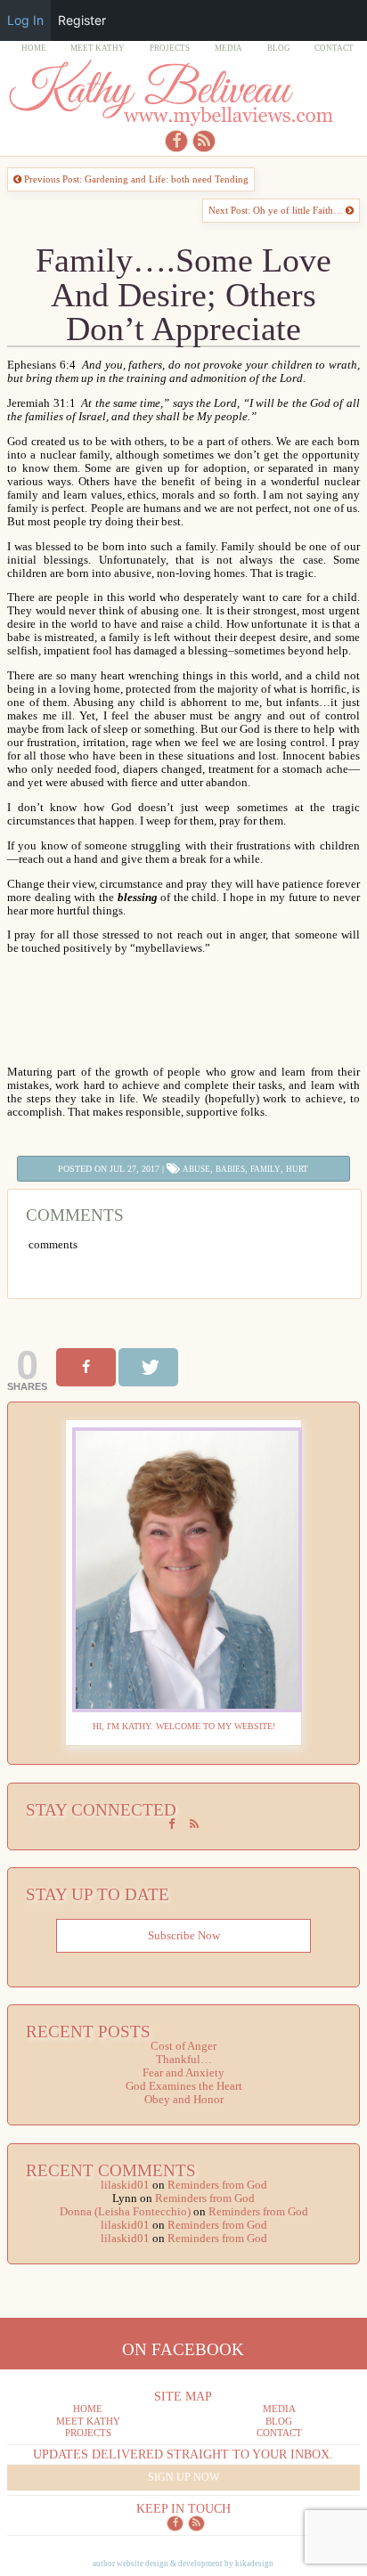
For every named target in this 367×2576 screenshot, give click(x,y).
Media (228, 48)
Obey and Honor (184, 2100)
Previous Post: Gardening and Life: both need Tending (135, 179)
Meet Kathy (98, 48)
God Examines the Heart (184, 2086)
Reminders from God (217, 2185)
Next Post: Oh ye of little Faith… (277, 210)
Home (34, 48)
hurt (297, 1169)
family (265, 1169)
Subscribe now (184, 1936)
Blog (279, 48)
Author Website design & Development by (183, 2564)
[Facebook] (86, 1367)
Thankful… (184, 2060)
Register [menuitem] (82, 20)
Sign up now (183, 2477)
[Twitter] (148, 1367)
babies (230, 1169)
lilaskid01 (125, 2185)
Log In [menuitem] (25, 20)
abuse (196, 1169)
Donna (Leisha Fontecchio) (125, 2212)
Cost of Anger (183, 2046)
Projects (170, 48)
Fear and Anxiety (183, 2073)
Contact (334, 48)
